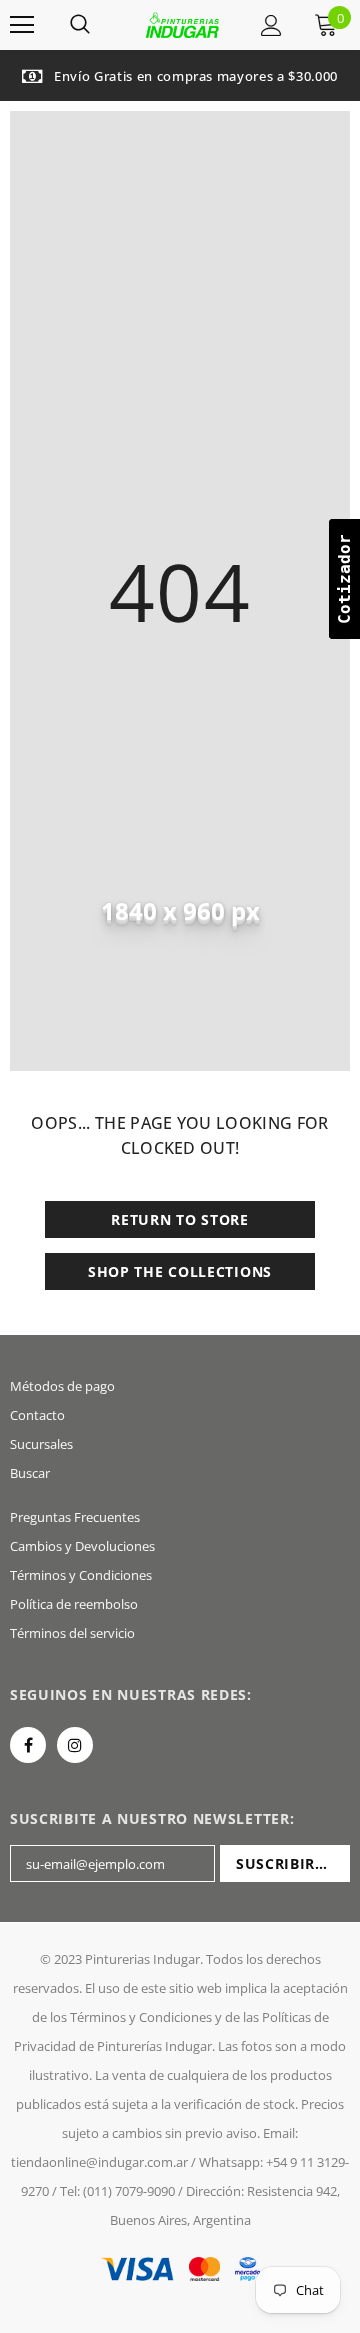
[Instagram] (75, 1745)
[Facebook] (28, 1745)
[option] (180, 75)
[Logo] (182, 25)
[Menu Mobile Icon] (22, 25)
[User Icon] (271, 25)
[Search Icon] (80, 25)
